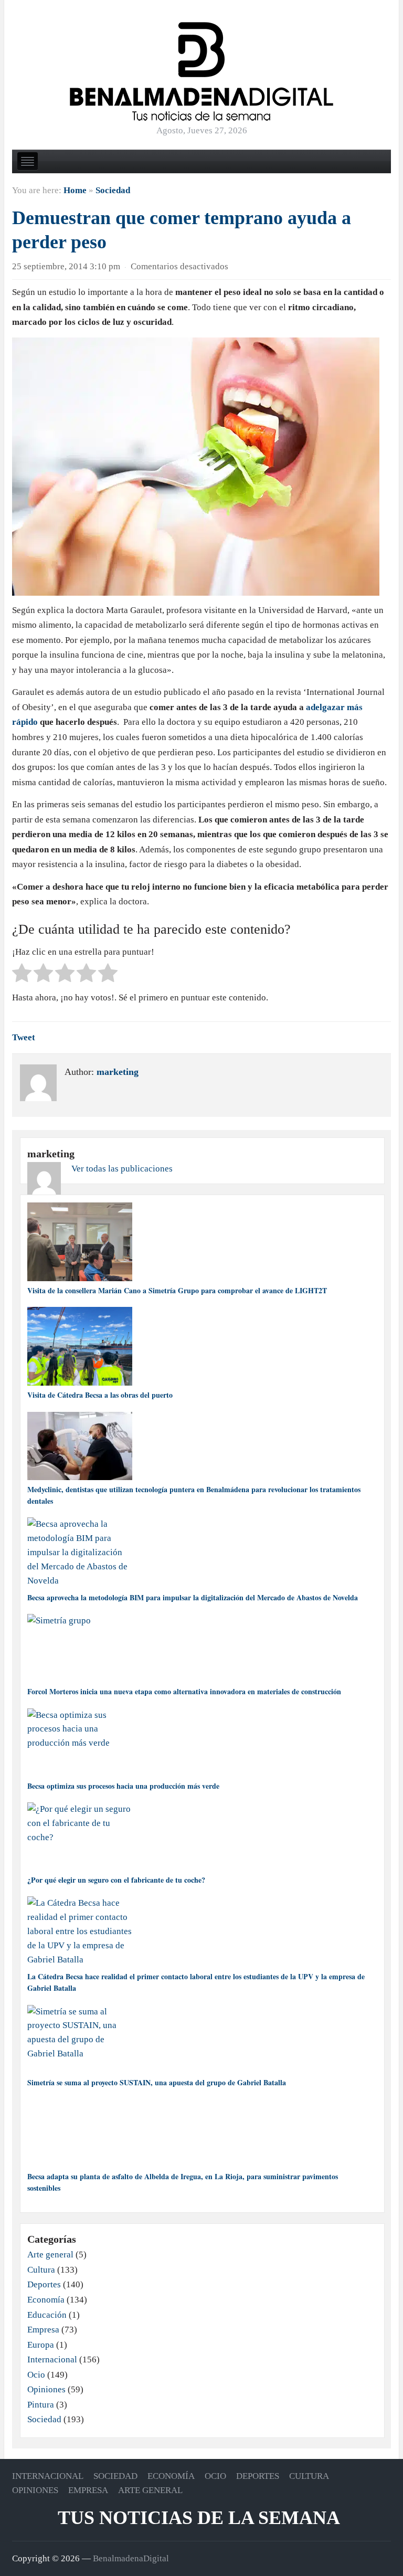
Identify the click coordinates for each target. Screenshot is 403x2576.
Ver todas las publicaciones (122, 1169)
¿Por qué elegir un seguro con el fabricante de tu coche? (116, 1880)
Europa (41, 2345)
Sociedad (113, 190)
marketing (118, 1072)
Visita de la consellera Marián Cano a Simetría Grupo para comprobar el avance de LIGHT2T (177, 1290)
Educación (47, 2315)
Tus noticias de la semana (199, 2518)
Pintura (41, 2405)
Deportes (44, 2284)
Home (75, 190)
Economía (46, 2300)
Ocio (36, 2375)
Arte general (50, 2255)
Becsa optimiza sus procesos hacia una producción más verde (123, 1786)
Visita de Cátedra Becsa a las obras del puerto (100, 1395)
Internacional (52, 2359)
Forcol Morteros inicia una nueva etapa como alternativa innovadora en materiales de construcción (184, 1691)
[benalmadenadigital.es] (201, 71)
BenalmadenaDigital (131, 2558)
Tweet (24, 1037)
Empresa (43, 2330)
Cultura (41, 2270)
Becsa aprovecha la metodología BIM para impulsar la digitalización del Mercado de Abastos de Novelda (193, 1597)
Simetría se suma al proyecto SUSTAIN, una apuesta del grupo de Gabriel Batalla (157, 2082)
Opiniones (46, 2389)
